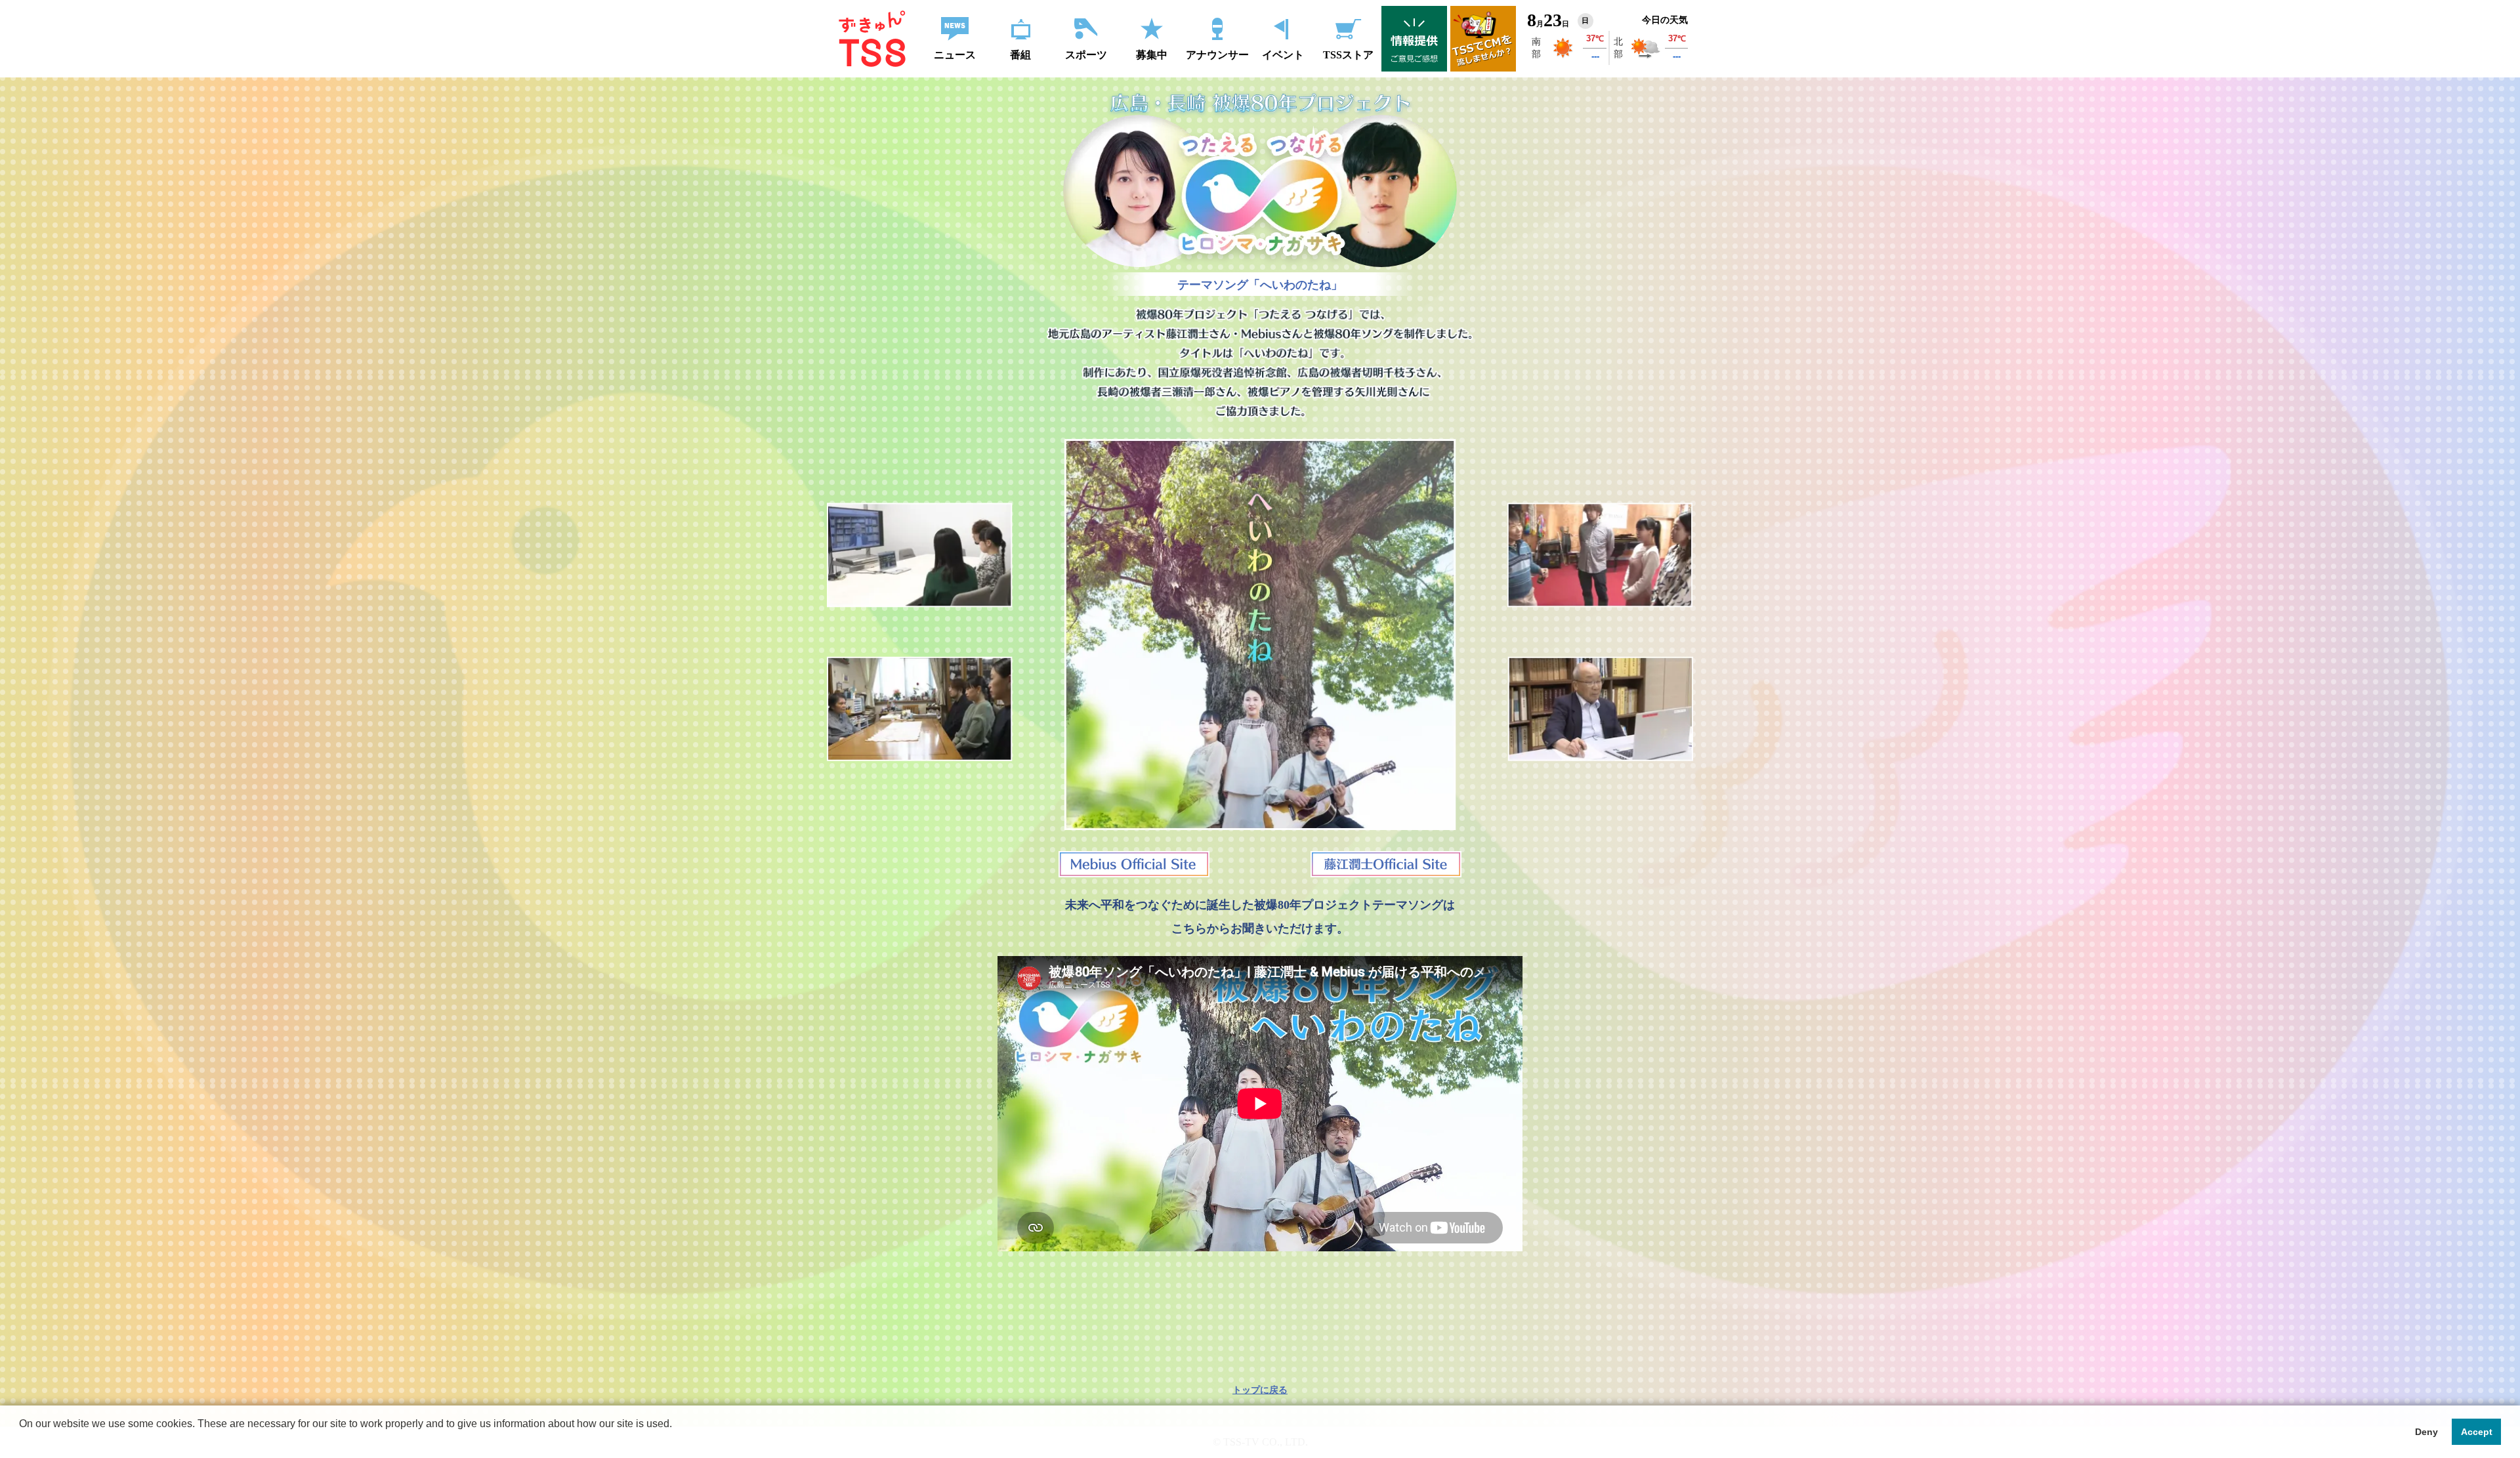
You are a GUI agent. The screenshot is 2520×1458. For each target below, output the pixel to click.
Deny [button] (2426, 1432)
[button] (21, 1441)
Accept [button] (2477, 1432)
